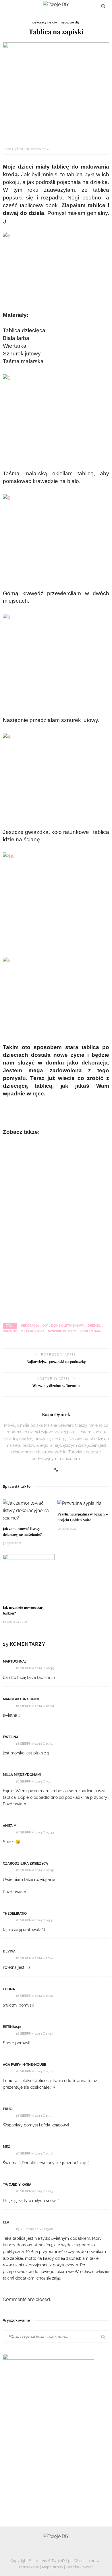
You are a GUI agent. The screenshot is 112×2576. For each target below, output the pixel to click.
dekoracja (30, 1326)
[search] (103, 6)
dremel (94, 1326)
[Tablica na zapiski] (56, 89)
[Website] (56, 1470)
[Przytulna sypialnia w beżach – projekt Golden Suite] (80, 1503)
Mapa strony (53, 2567)
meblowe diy (70, 22)
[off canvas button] (9, 6)
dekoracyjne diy (45, 22)
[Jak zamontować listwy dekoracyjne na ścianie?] (29, 1510)
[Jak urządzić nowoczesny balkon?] (29, 1577)
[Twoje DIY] (56, 2536)
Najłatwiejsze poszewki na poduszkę (56, 1362)
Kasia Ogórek (13, 149)
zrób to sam (90, 1331)
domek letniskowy (68, 1326)
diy (45, 1326)
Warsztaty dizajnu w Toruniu (56, 1386)
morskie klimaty (62, 1331)
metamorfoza (33, 1331)
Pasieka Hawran (80, 2567)
